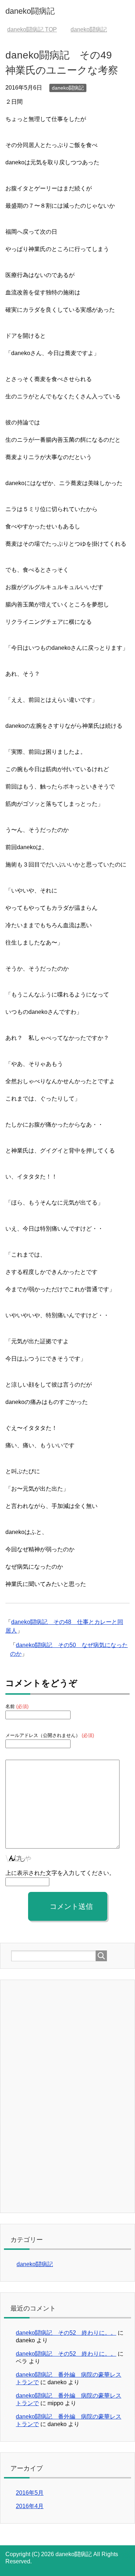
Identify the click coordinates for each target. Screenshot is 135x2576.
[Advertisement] (65, 2096)
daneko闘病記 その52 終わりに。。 (66, 2333)
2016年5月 (30, 2493)
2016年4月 (30, 2506)
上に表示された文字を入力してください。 (60, 1873)
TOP (32, 29)
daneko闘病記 (30, 11)
